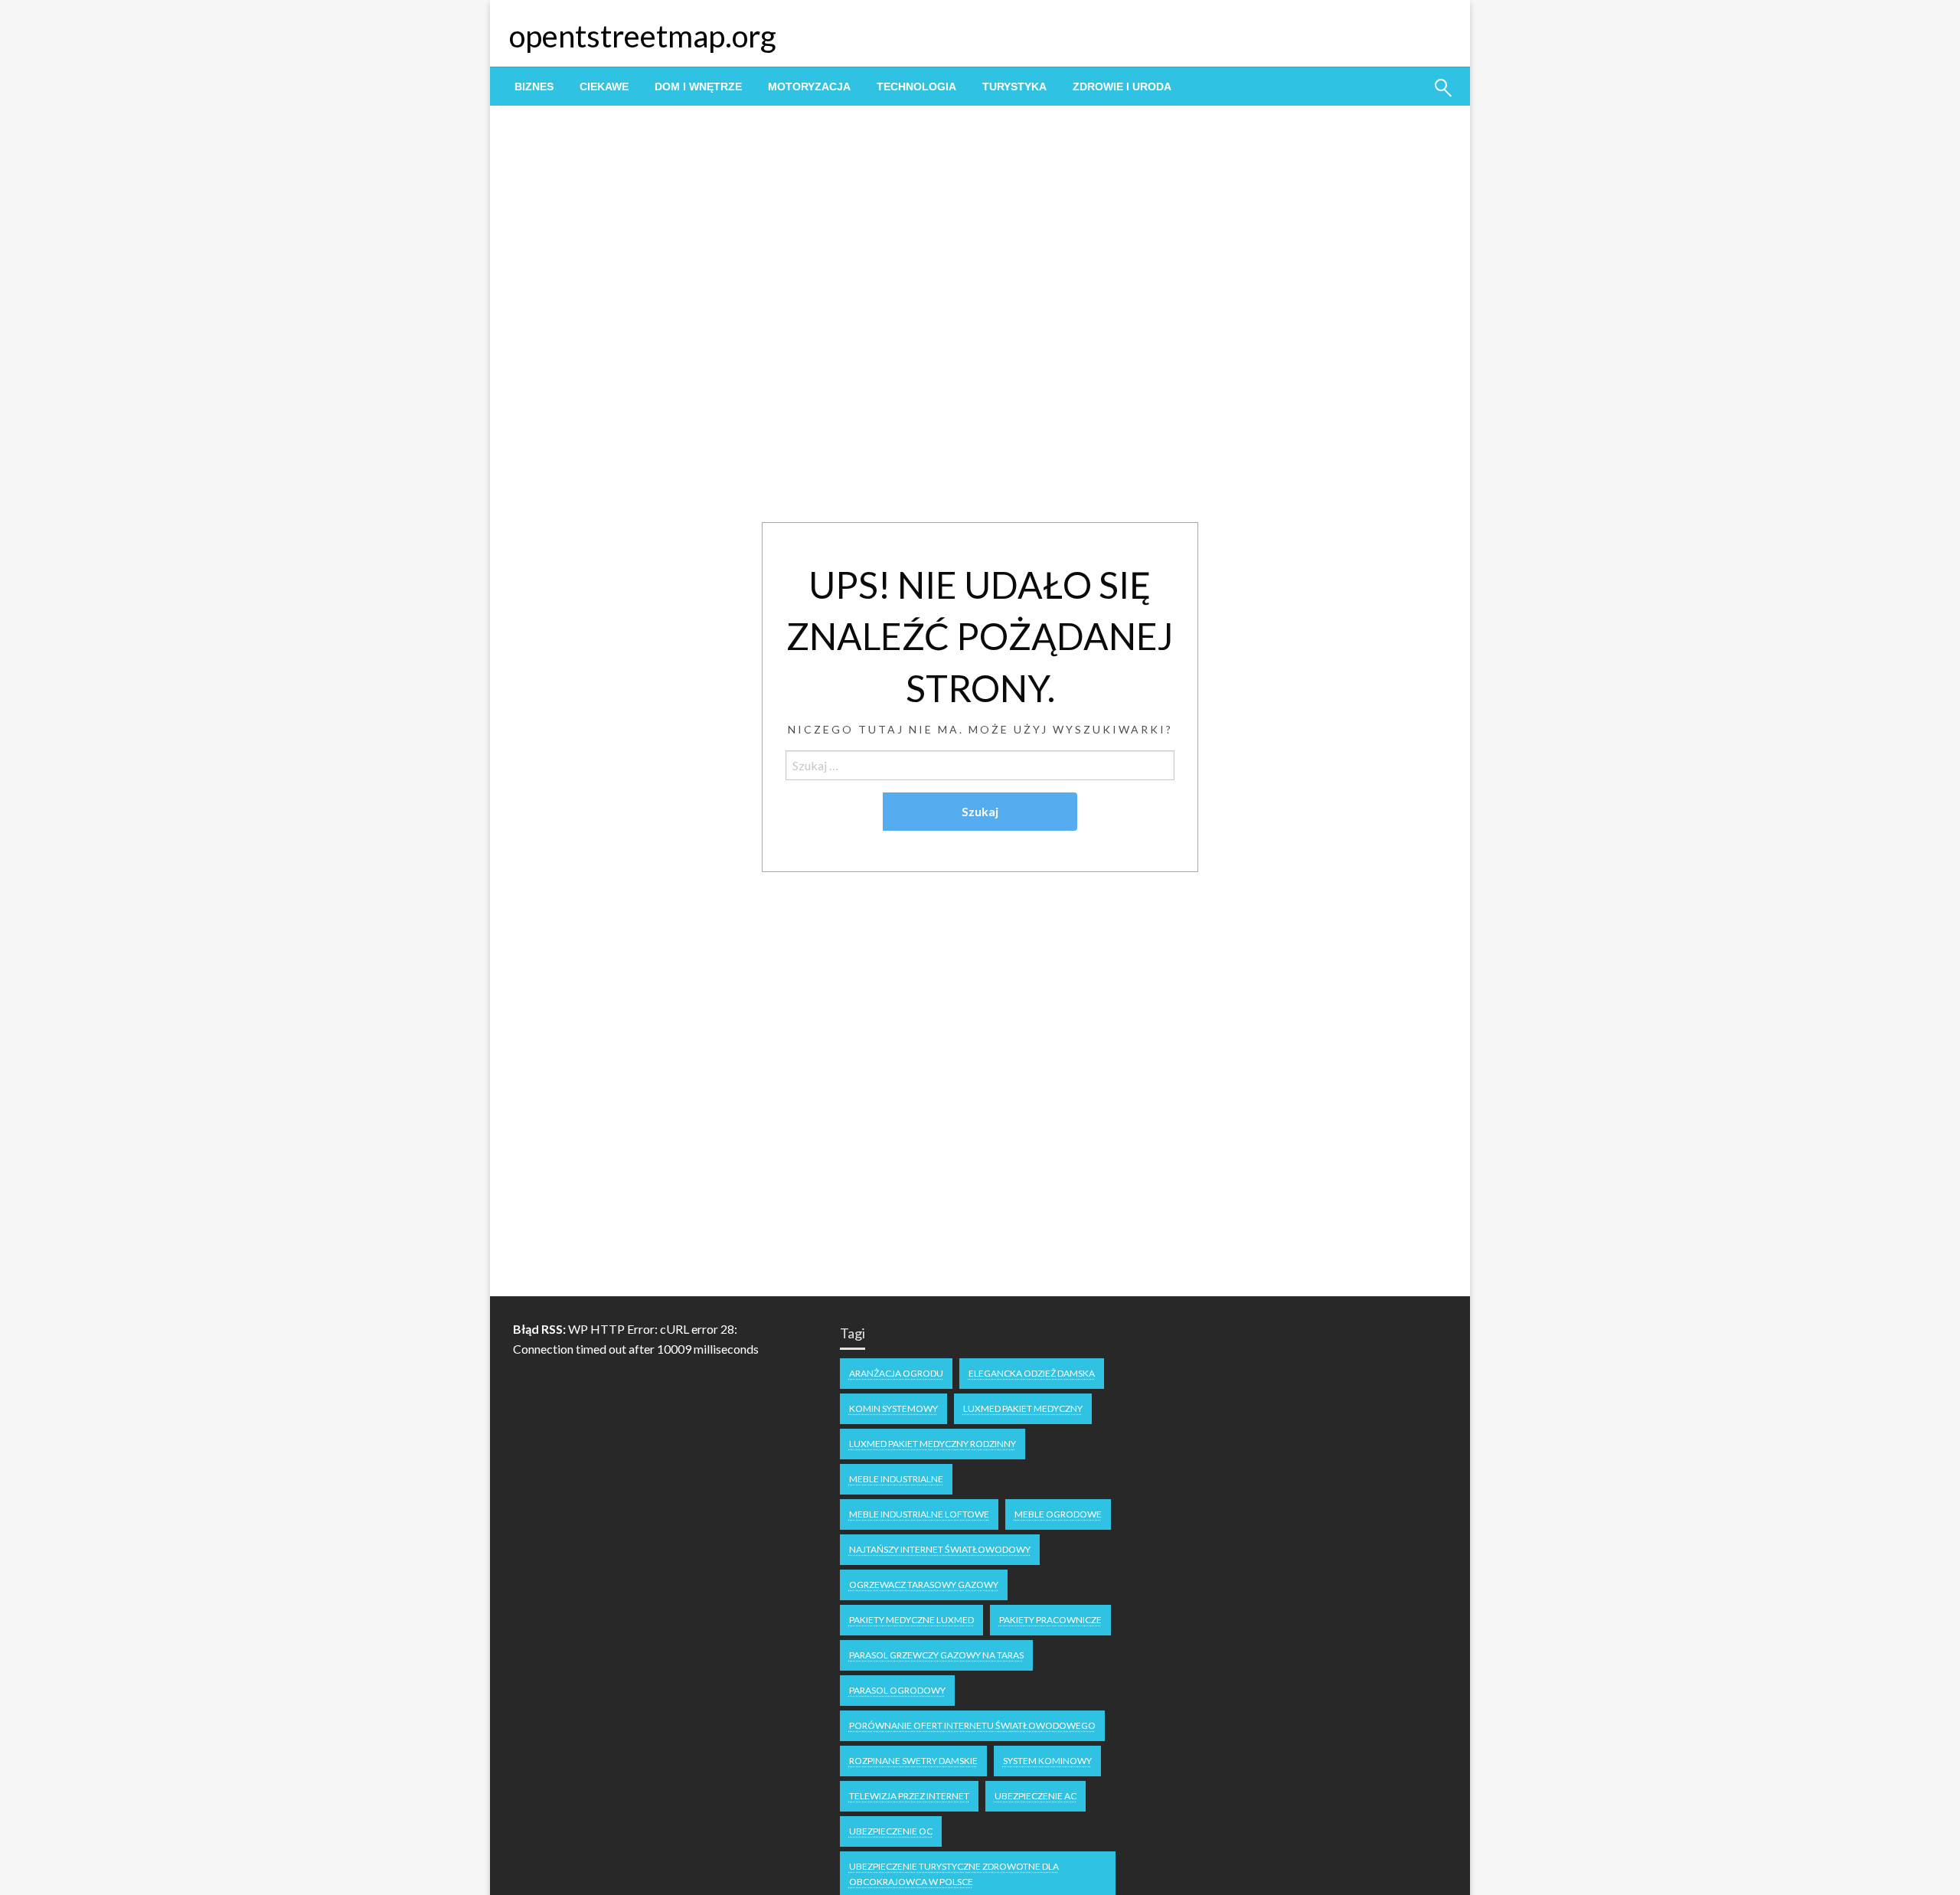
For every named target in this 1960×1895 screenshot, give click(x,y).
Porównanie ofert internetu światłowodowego (972, 1725)
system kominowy (1047, 1761)
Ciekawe (604, 87)
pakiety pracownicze (1050, 1620)
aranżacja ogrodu (896, 1373)
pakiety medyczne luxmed (911, 1620)
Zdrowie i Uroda (1122, 87)
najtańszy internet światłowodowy (940, 1549)
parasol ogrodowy (897, 1690)
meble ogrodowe (1058, 1514)
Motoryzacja (809, 87)
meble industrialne (896, 1479)
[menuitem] (534, 87)
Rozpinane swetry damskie (913, 1761)
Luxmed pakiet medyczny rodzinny (933, 1444)
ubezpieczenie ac (1036, 1796)
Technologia (916, 87)
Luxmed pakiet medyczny (1023, 1408)
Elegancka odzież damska (1032, 1373)
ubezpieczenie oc (891, 1831)
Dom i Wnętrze (698, 87)
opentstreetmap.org (643, 36)
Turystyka (1014, 87)
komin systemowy (893, 1408)
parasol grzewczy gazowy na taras (936, 1655)
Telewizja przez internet (909, 1796)
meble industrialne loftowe (919, 1514)
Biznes (534, 87)
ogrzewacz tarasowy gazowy (924, 1585)
